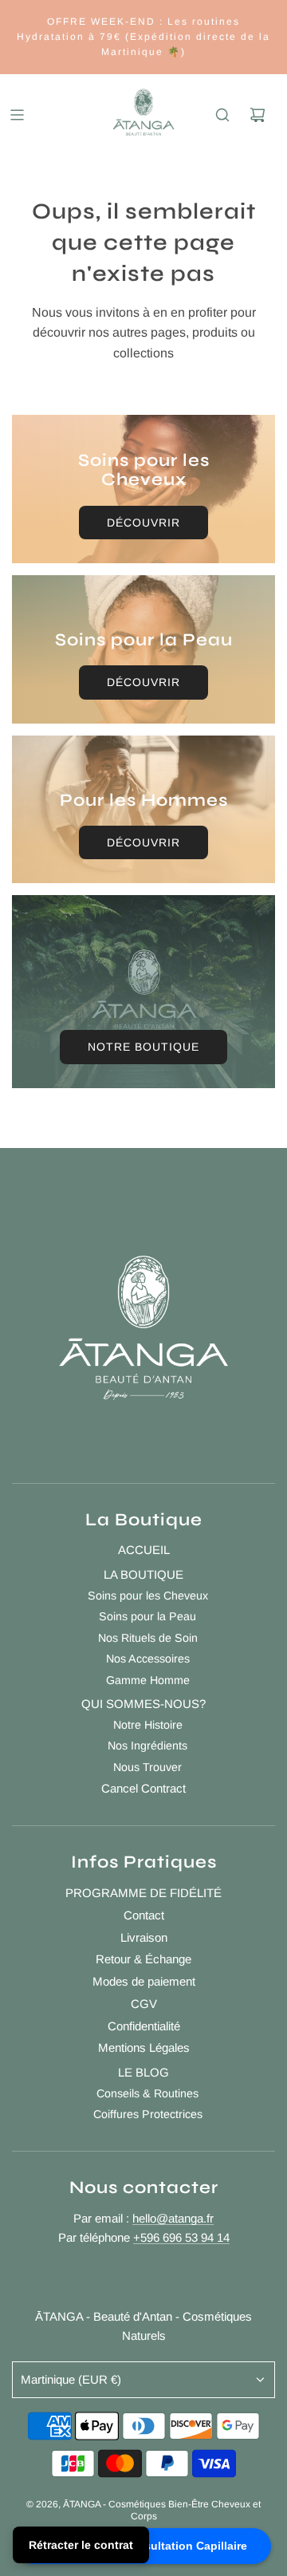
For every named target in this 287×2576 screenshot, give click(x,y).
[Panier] (258, 115)
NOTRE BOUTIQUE (143, 1047)
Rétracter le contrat (81, 2545)
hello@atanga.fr (173, 2218)
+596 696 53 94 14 (181, 2237)
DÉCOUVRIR (143, 523)
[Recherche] (222, 115)
